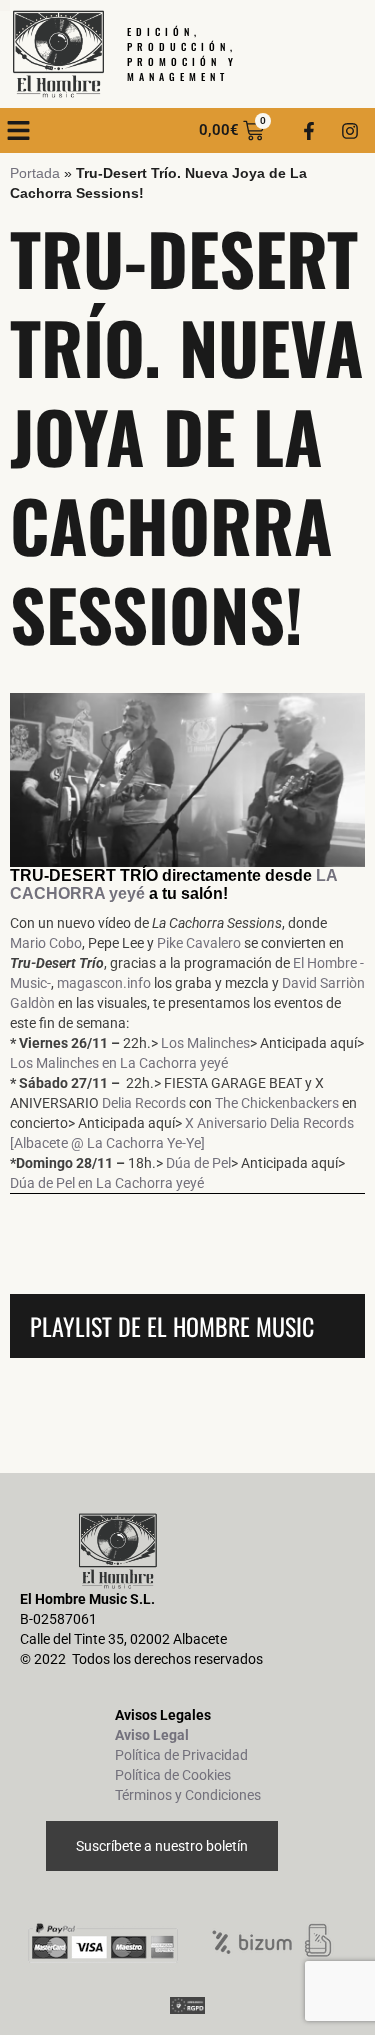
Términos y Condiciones (188, 1795)
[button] (19, 131)
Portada (35, 173)
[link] (46, 943)
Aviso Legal (152, 1735)
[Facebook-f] (309, 131)
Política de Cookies (173, 1775)
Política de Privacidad (181, 1755)
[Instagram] (350, 131)
